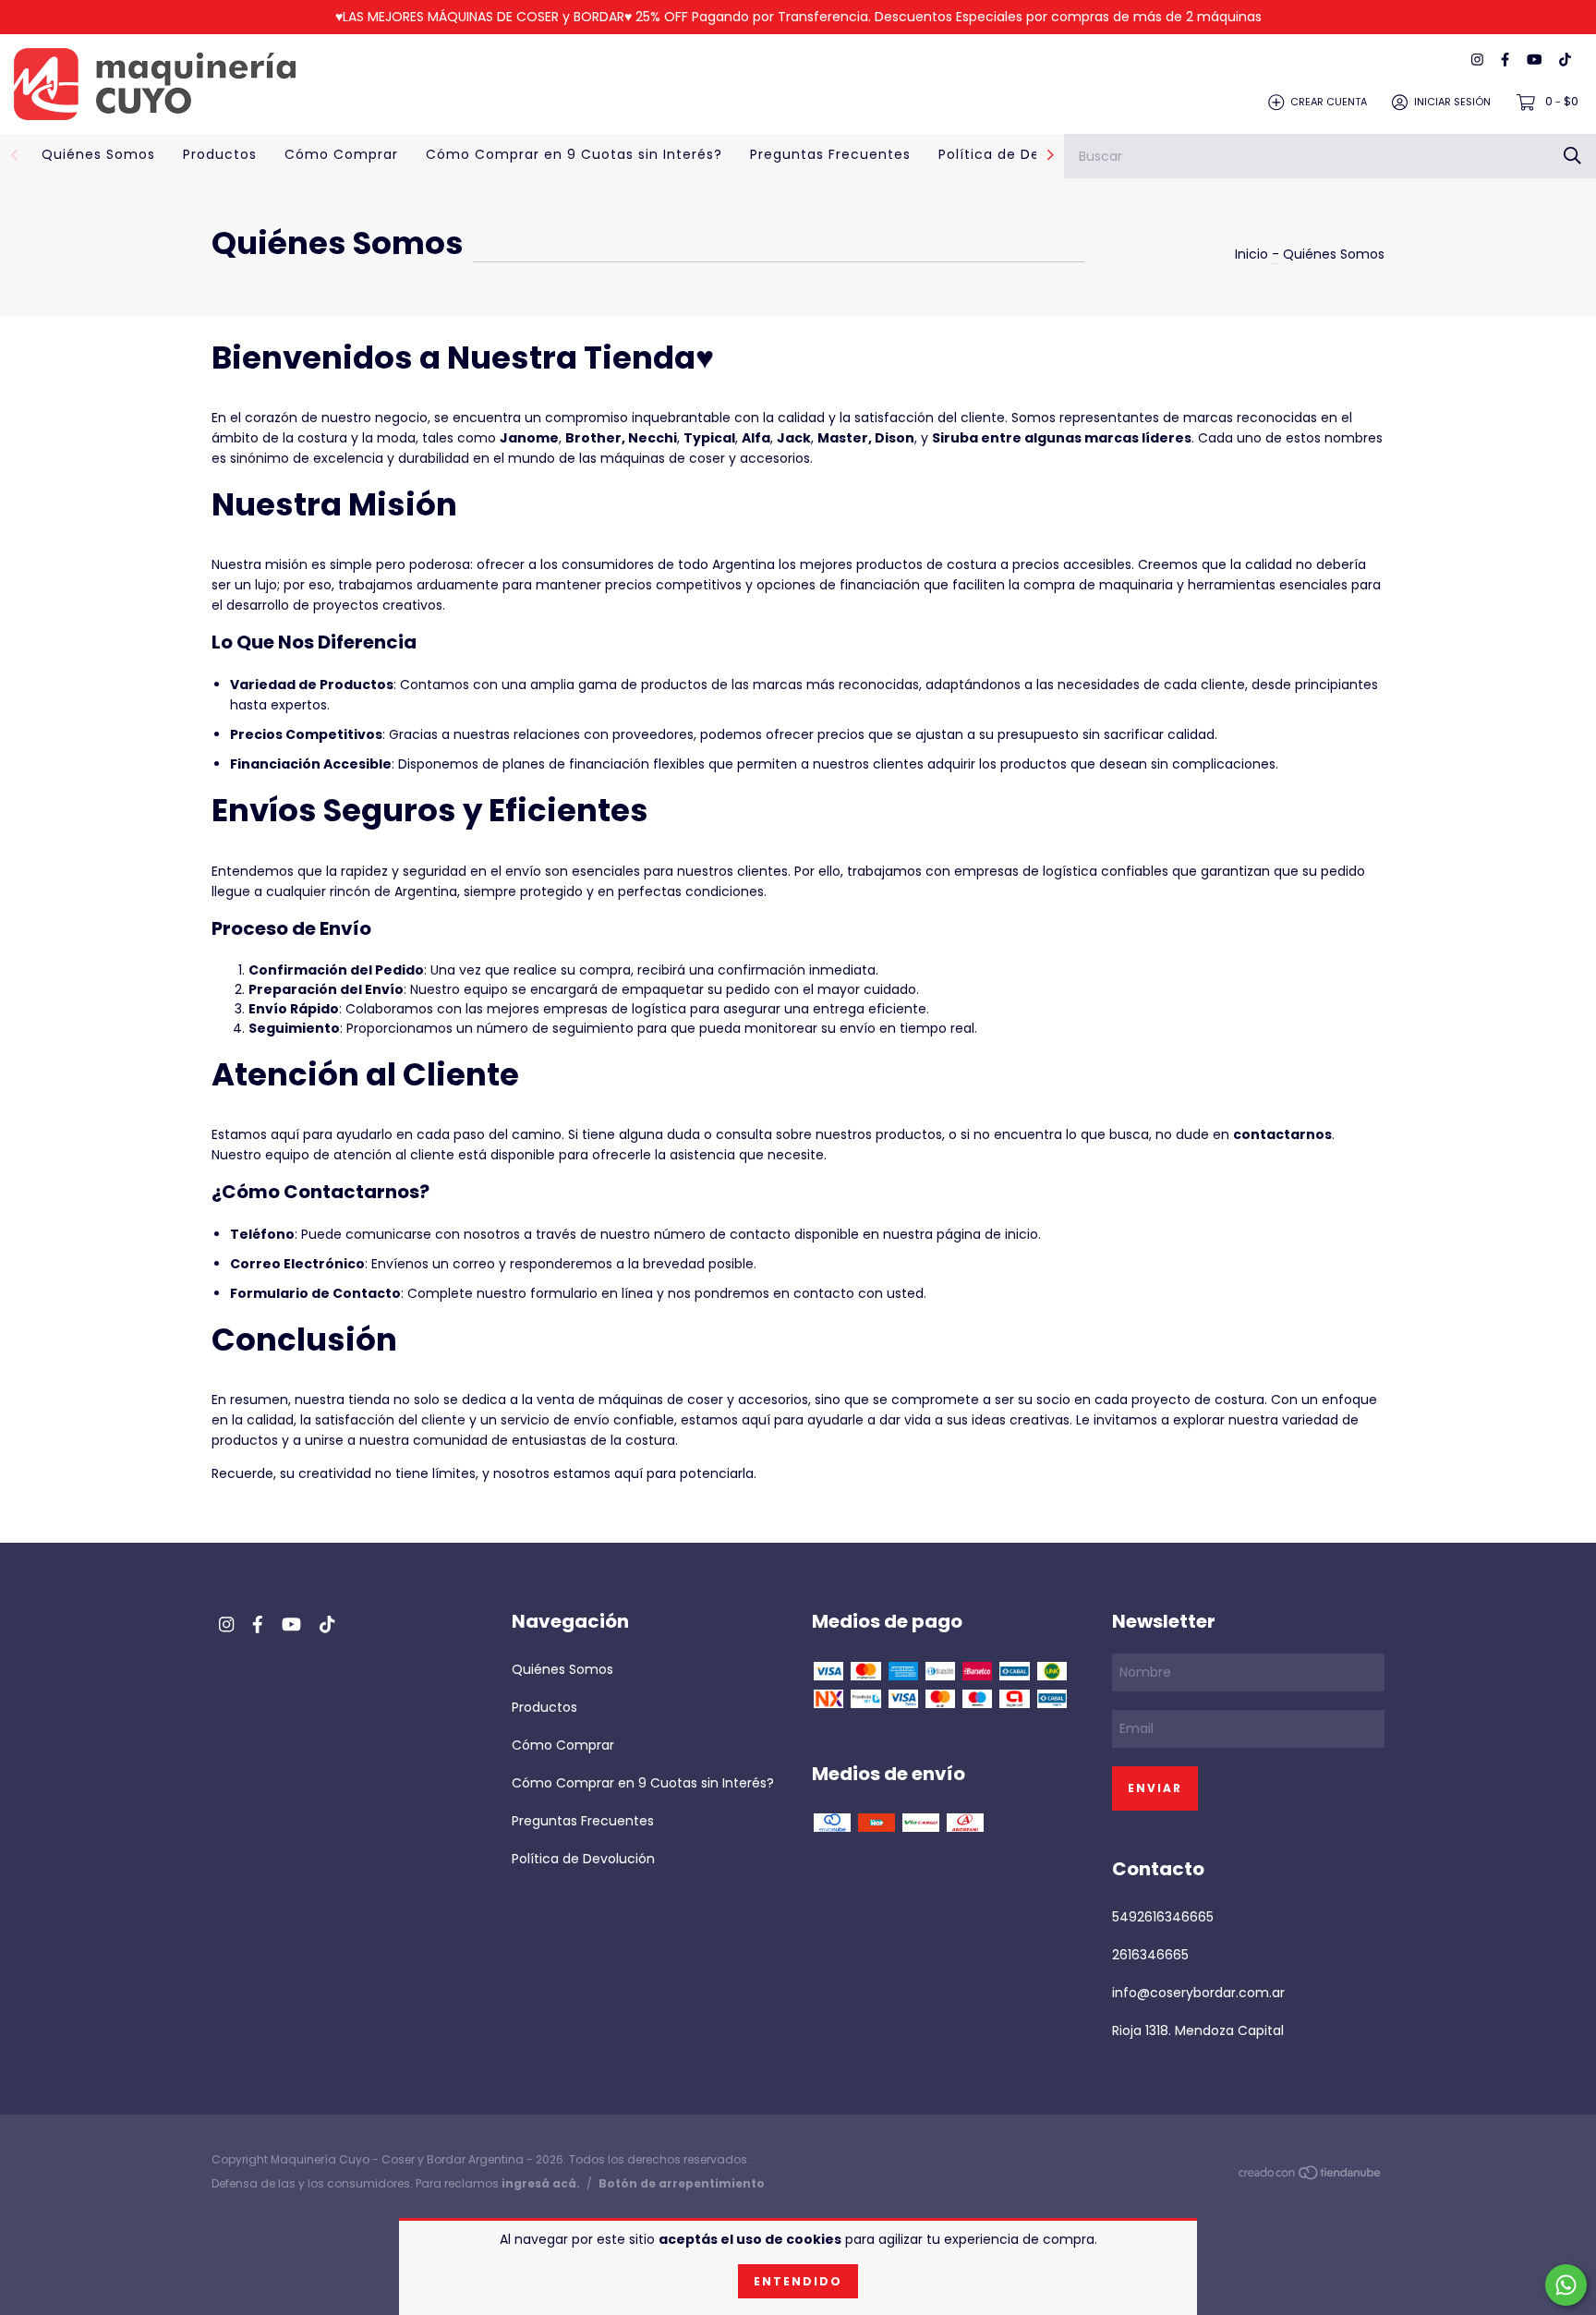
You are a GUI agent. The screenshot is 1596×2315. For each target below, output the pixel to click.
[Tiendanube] (1311, 2176)
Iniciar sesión (1452, 102)
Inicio (1251, 254)
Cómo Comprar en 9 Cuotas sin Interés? (574, 154)
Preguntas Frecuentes (830, 154)
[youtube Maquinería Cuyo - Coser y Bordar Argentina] (1534, 61)
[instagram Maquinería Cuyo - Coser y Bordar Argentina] (1477, 61)
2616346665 (1150, 1955)
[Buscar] (1572, 156)
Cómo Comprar (341, 154)
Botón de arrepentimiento (682, 2183)
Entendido (798, 2281)
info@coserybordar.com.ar (1198, 1993)
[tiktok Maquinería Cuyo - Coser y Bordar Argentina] (1565, 61)
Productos (220, 154)
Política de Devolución (1020, 154)
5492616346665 (1163, 1917)
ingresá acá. (541, 2183)
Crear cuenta (1329, 102)
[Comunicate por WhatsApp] (1566, 2285)
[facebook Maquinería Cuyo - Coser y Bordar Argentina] (1505, 61)
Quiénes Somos (98, 154)
